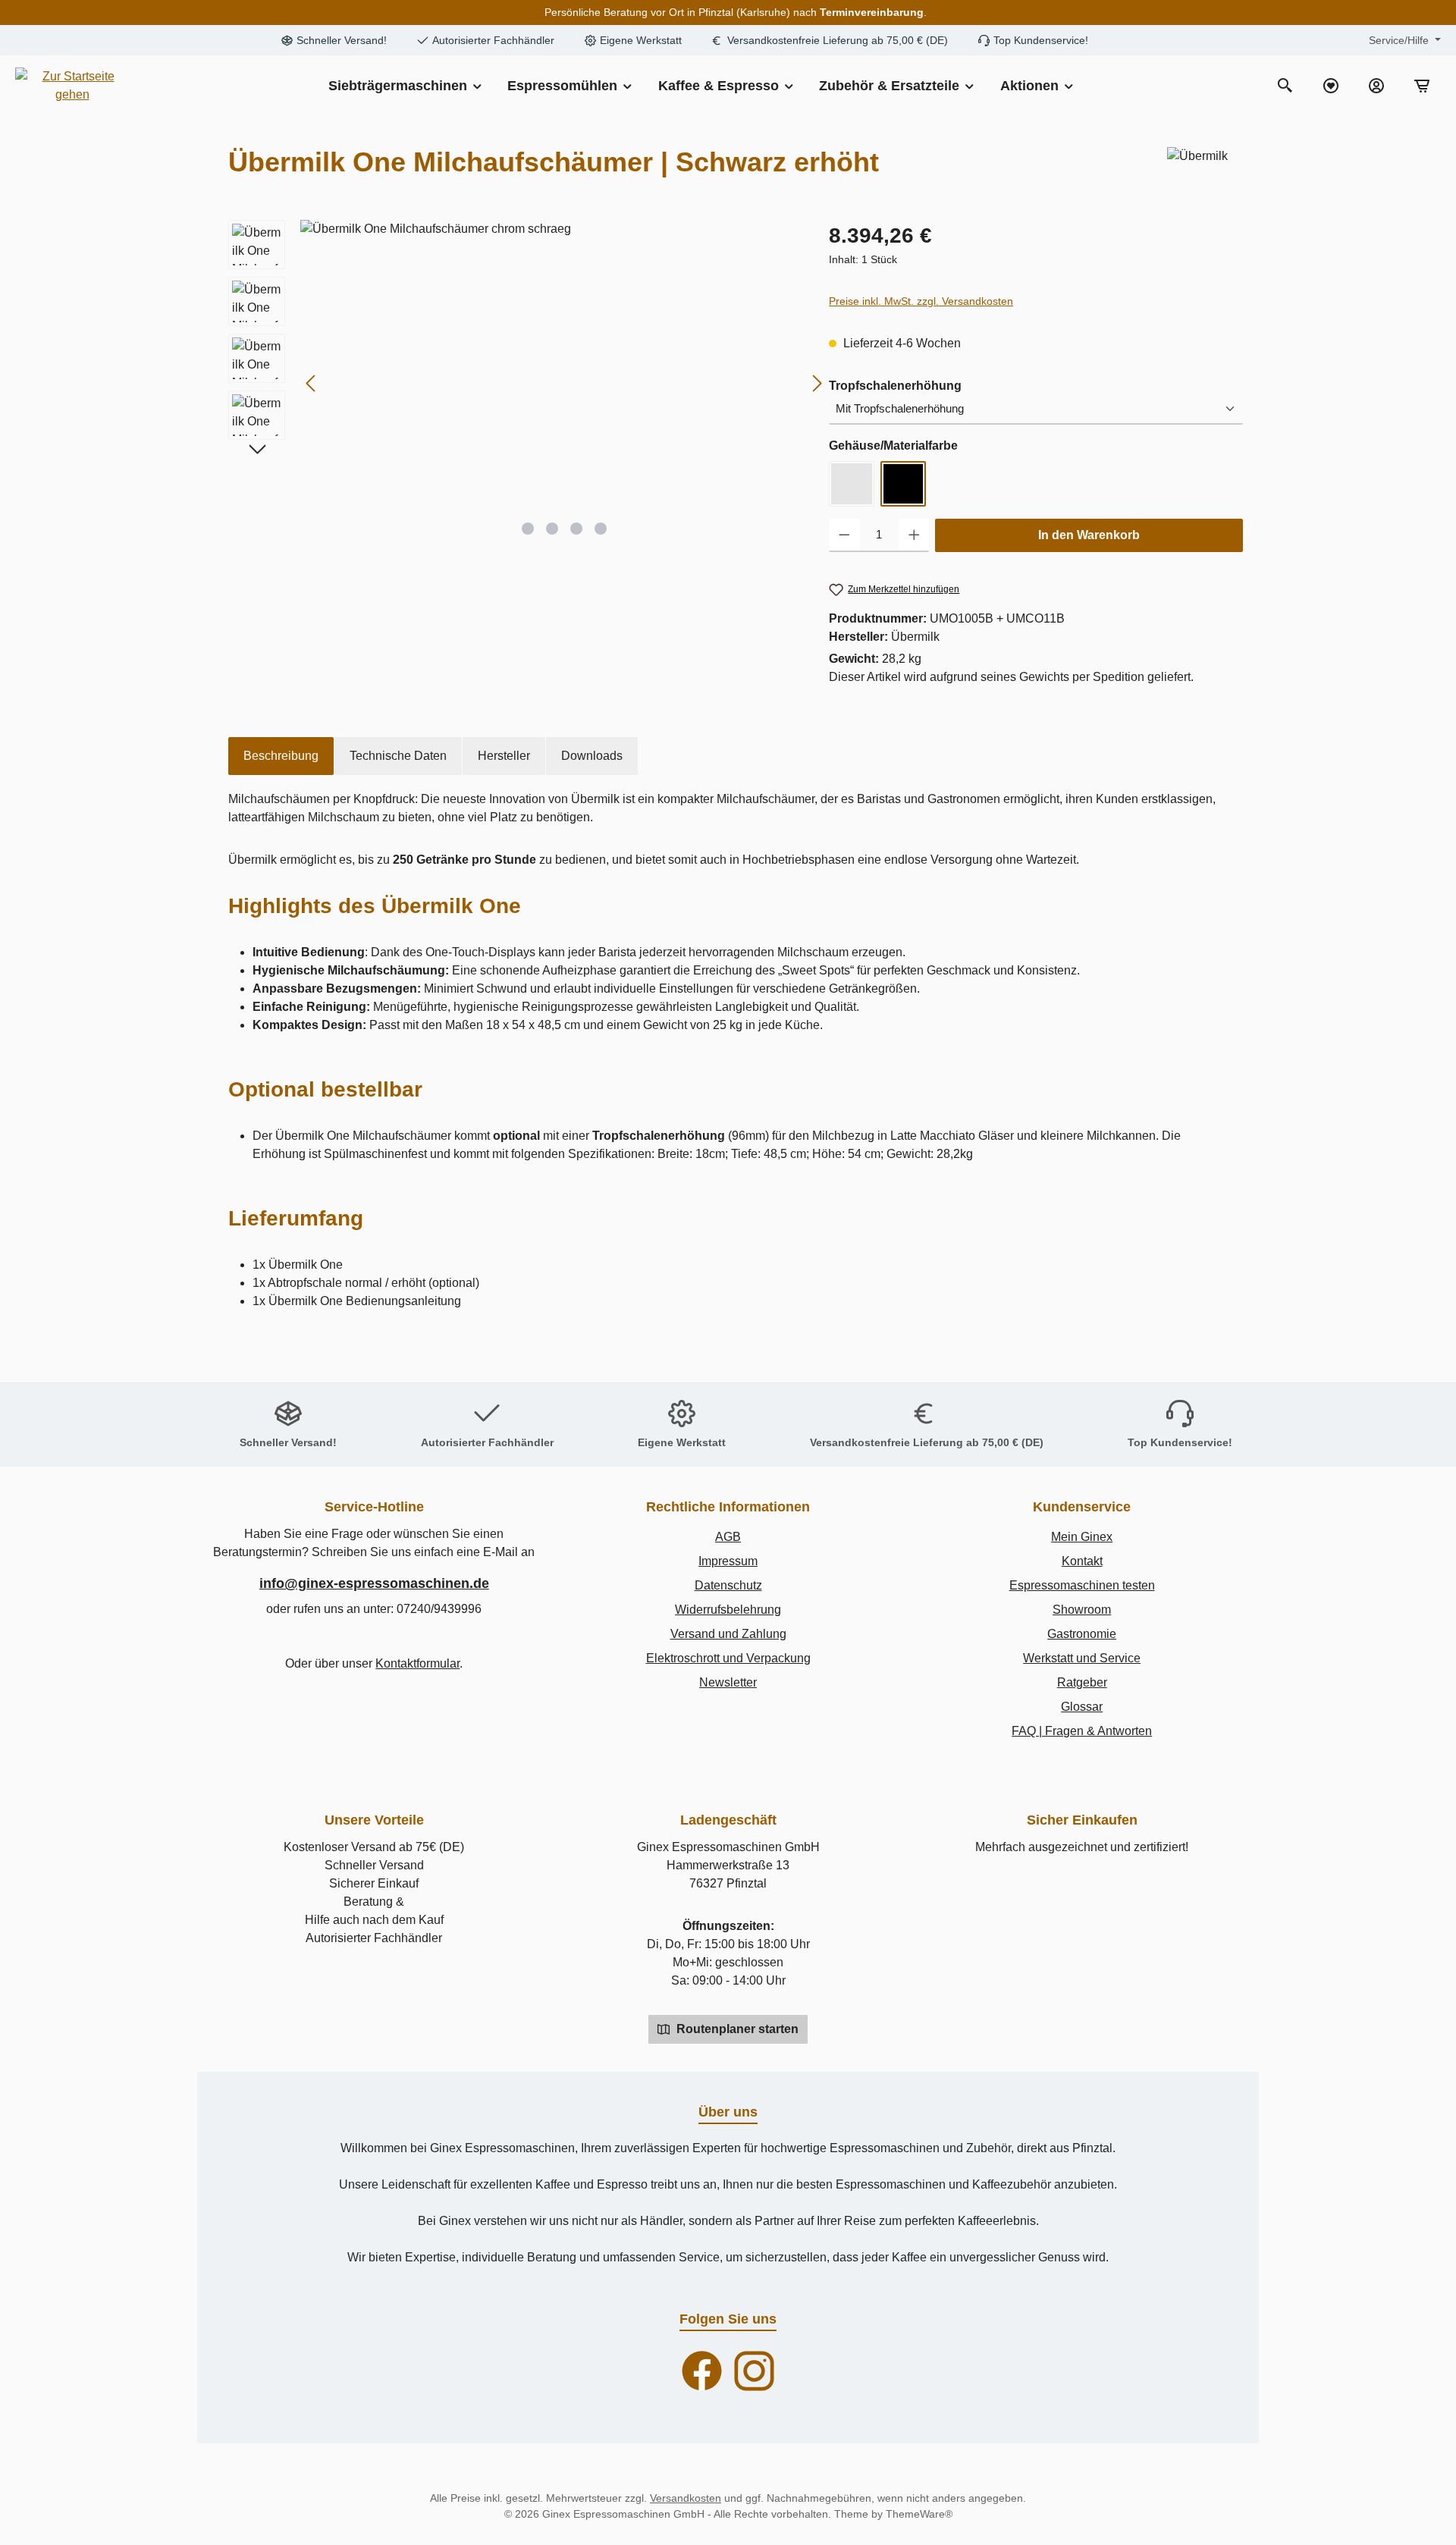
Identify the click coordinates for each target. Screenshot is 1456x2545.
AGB (728, 1537)
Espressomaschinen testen (1082, 1585)
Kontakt (1082, 1561)
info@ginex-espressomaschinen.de (374, 1583)
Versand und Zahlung (728, 1634)
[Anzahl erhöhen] (914, 535)
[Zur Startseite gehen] (72, 86)
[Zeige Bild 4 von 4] (601, 529)
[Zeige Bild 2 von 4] (552, 529)
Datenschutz (728, 1585)
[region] (521, 383)
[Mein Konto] (1376, 86)
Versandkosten (686, 2498)
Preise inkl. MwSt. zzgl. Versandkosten (921, 301)
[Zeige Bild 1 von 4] (528, 529)
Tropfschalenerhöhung (895, 385)
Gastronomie (1082, 1634)
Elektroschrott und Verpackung (728, 1658)
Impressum (728, 1561)
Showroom (1082, 1610)
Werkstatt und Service (1082, 1658)
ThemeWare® (919, 2514)
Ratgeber (1082, 1682)
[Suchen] (1285, 86)
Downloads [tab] (592, 756)
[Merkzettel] (1331, 86)
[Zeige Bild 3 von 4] (576, 529)
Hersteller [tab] (504, 756)
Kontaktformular (417, 1663)
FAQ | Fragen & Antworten (1082, 1731)
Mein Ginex (1082, 1537)
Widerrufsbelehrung (728, 1610)
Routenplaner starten (736, 2029)
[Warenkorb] (1422, 86)
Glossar (1082, 1707)
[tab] (281, 756)
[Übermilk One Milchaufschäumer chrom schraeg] (564, 383)
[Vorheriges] (312, 383)
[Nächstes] (817, 383)
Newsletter (728, 1682)
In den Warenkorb (1089, 535)
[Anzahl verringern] (844, 535)
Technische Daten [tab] (398, 756)
